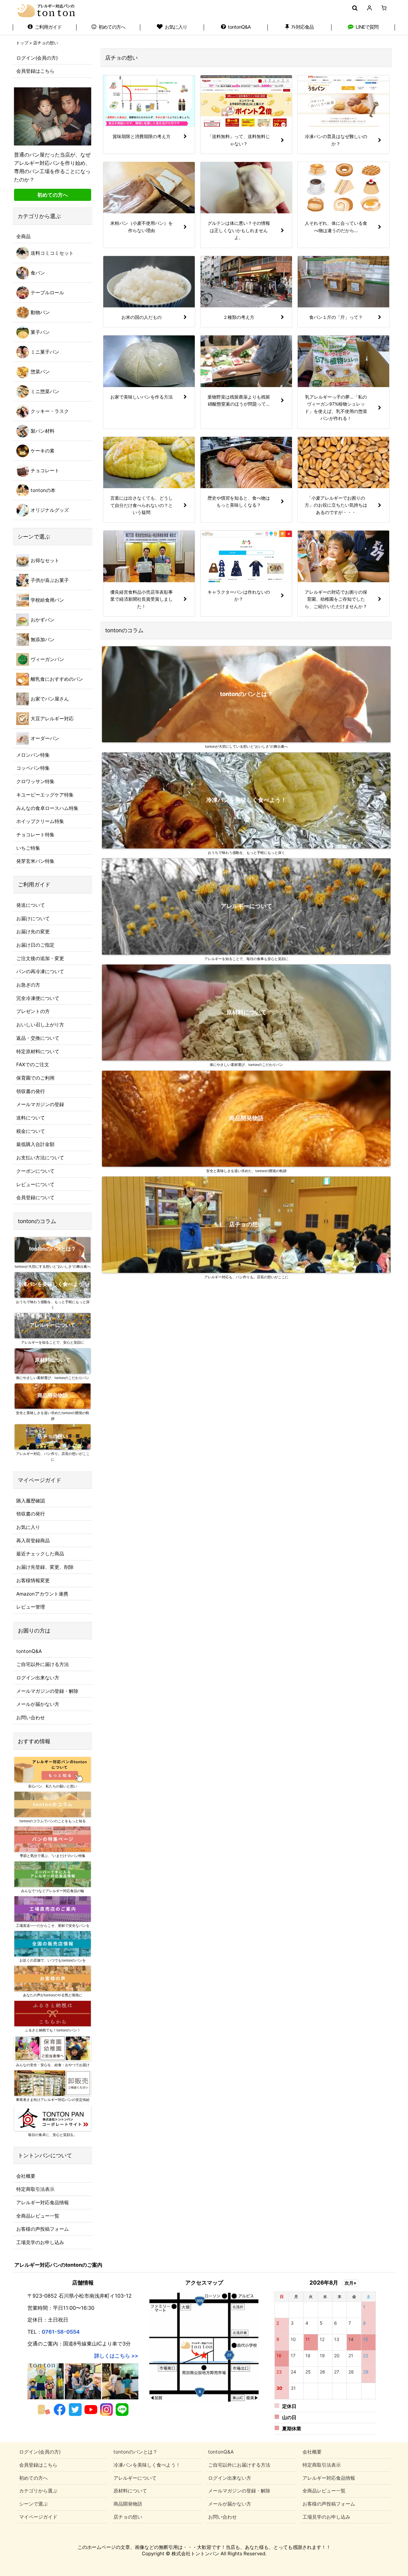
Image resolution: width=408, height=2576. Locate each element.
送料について (31, 1118)
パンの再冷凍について (40, 971)
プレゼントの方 (33, 1011)
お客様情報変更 (33, 1580)
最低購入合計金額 (35, 1144)
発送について (31, 905)
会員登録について (35, 1197)
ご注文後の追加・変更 (40, 958)
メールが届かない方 (38, 1704)
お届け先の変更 (33, 932)
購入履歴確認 (31, 1501)
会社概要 (26, 2176)
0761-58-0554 (61, 2332)
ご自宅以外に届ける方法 (43, 1664)
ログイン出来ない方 (38, 1678)
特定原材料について (38, 1051)
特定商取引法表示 (35, 2189)
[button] (355, 8)
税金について (31, 1131)
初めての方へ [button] (53, 195)
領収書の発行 (31, 1091)
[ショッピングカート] (384, 8)
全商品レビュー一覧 (38, 2216)
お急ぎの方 (28, 985)
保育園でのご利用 (35, 1078)
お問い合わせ (31, 1717)
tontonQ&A (29, 1651)
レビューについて (35, 1184)
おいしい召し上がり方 (40, 1025)
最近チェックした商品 (40, 1554)
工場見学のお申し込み (40, 2242)
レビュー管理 (31, 1607)
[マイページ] (369, 8)
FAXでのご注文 (33, 1064)
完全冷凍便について (38, 998)
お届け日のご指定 (35, 945)
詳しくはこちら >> (116, 2356)
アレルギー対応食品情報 (43, 2202)
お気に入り (28, 1527)
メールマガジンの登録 (40, 1104)
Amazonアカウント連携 (42, 1594)
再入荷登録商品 (33, 1541)
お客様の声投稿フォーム (43, 2229)
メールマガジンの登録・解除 (47, 1691)
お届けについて (33, 918)
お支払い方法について (40, 1158)
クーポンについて (35, 1171)
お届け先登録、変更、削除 (45, 1567)
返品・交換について (38, 1038)
